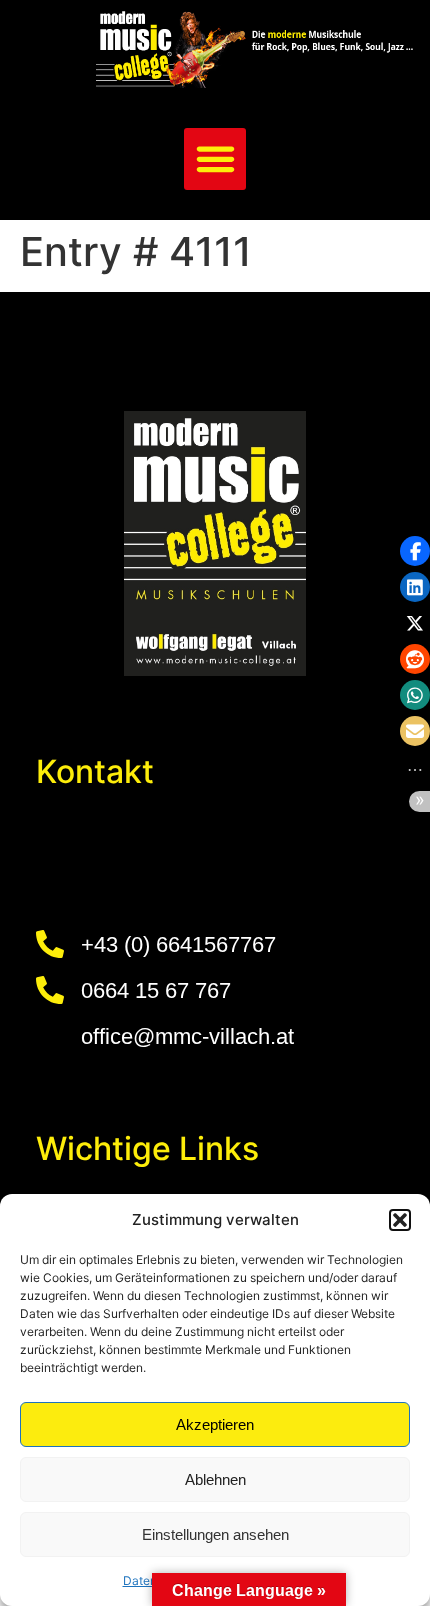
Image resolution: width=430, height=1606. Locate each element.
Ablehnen (215, 1479)
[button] (400, 1220)
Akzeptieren (215, 1424)
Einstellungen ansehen (215, 1534)
